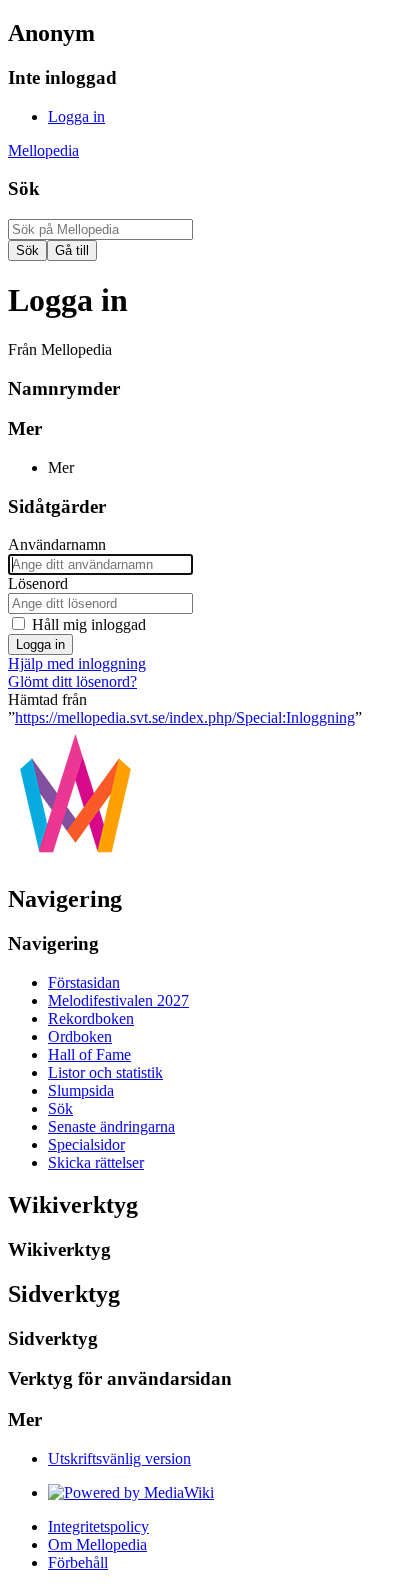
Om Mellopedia (97, 1544)
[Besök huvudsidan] (75, 856)
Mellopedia (43, 150)
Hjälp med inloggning (77, 663)
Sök (24, 188)
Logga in (40, 644)
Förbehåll (78, 1562)
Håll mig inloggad (89, 624)
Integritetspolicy (98, 1526)
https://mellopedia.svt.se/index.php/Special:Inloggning (185, 717)
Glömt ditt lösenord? (72, 681)
